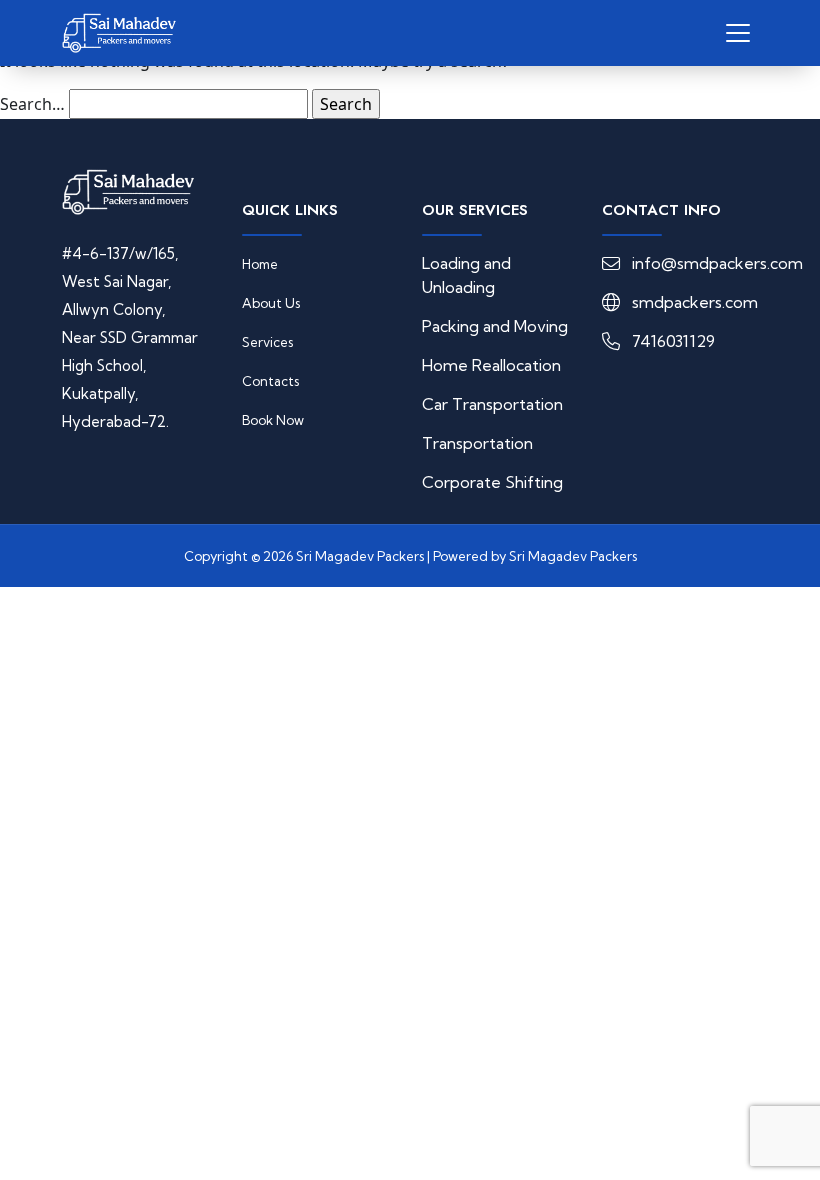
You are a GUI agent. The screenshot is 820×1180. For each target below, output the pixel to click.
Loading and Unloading (466, 275)
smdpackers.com (695, 302)
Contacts (270, 381)
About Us (271, 303)
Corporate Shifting (492, 482)
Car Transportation (492, 404)
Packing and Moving (495, 326)
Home (260, 264)
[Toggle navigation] (738, 33)
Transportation (477, 443)
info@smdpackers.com (717, 263)
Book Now (273, 420)
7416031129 (673, 341)
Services (267, 342)
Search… (32, 104)
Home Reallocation (491, 365)
